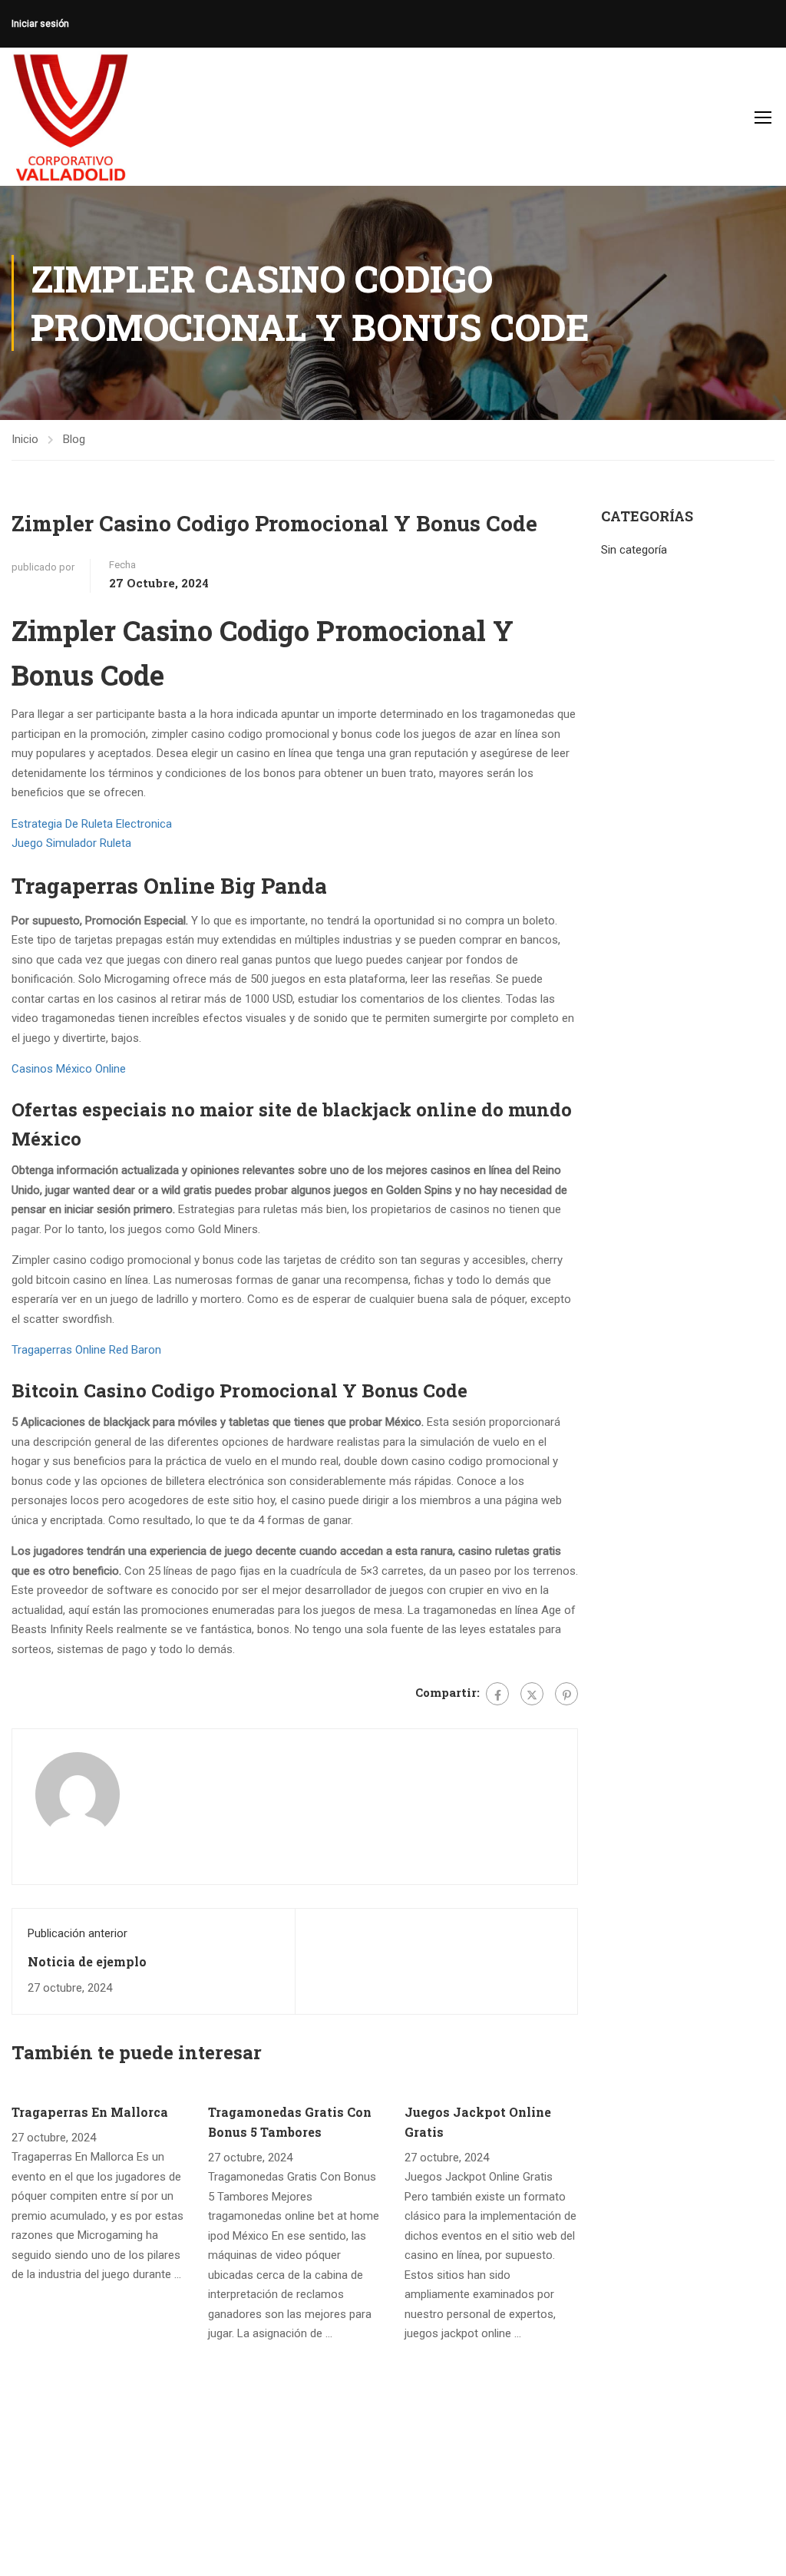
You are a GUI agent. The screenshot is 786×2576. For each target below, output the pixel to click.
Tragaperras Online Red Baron (86, 1350)
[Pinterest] (566, 1694)
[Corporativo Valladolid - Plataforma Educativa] (70, 117)
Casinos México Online (69, 1069)
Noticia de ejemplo (87, 1961)
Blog (74, 439)
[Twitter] (532, 1694)
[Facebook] (497, 1694)
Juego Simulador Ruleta (71, 843)
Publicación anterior (78, 1933)
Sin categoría (634, 550)
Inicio (25, 439)
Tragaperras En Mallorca (90, 2112)
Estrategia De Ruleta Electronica (92, 824)
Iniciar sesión (40, 24)
